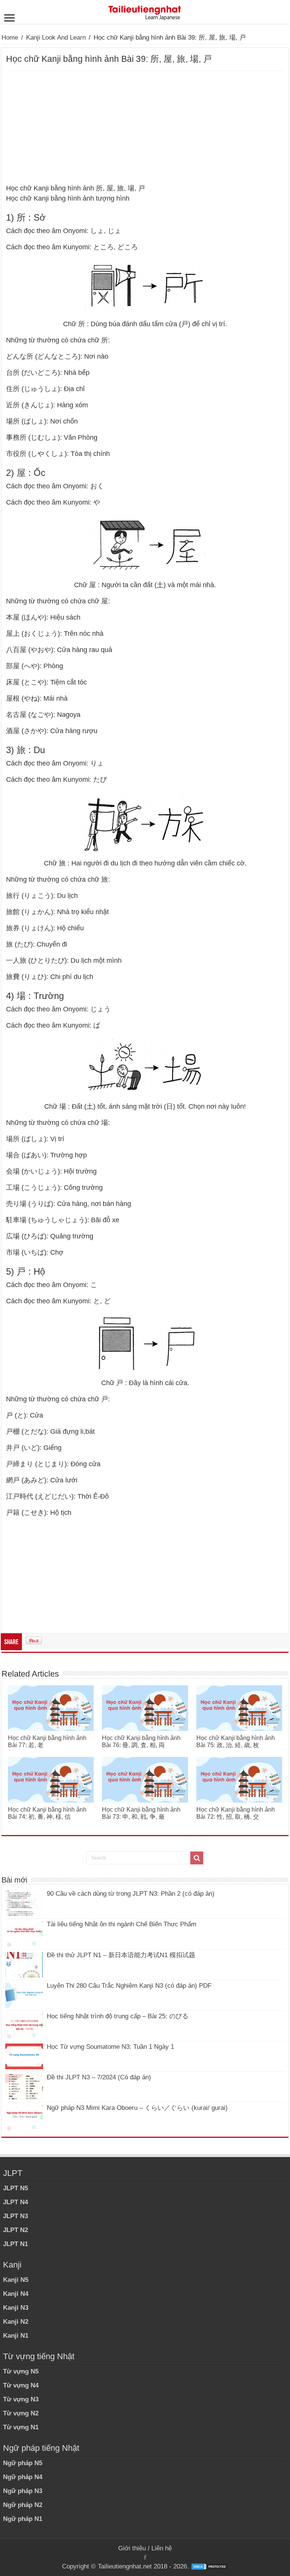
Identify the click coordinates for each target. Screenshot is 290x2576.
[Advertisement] (145, 127)
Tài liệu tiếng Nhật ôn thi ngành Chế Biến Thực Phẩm (122, 1924)
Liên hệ (162, 2548)
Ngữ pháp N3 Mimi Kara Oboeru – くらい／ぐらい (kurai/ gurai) (137, 2108)
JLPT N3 (15, 2216)
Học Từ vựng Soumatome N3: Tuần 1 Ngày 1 (110, 2047)
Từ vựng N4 (21, 2385)
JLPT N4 (15, 2202)
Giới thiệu (132, 2548)
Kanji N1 (16, 2336)
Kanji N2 (16, 2322)
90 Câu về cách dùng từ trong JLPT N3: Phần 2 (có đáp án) (131, 1894)
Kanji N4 (16, 2294)
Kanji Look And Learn (56, 38)
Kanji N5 (16, 2280)
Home (10, 38)
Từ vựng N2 (21, 2413)
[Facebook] (145, 2558)
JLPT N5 (15, 2188)
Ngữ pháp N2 (23, 2505)
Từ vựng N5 (21, 2371)
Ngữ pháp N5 (23, 2463)
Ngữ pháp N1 (23, 2519)
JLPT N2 (15, 2230)
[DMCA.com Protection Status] (210, 2566)
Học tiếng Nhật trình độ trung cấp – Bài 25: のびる (118, 2016)
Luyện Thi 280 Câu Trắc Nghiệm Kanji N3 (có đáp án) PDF (129, 1986)
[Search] (197, 1858)
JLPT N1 (15, 2244)
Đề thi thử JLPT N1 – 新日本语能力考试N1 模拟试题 (121, 1955)
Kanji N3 (16, 2308)
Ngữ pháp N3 (23, 2491)
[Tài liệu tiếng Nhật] (145, 11)
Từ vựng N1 (21, 2427)
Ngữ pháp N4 (23, 2477)
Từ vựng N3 (21, 2399)
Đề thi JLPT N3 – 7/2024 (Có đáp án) (99, 2077)
